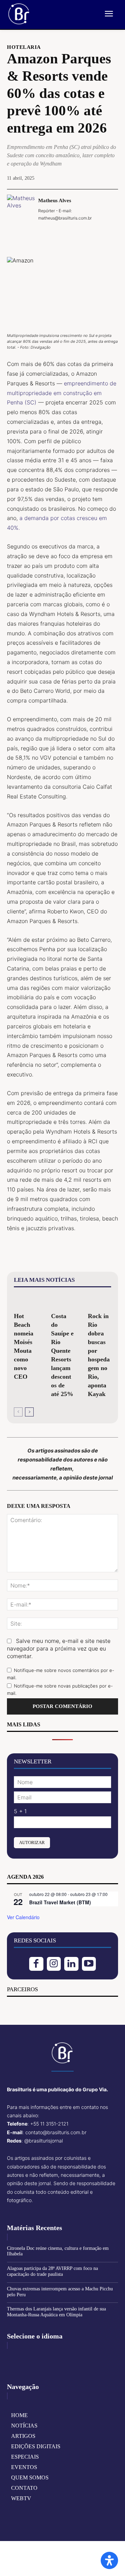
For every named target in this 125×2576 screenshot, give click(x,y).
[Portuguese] (34, 2358)
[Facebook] (30, 234)
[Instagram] (54, 1964)
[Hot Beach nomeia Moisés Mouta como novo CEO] (26, 1301)
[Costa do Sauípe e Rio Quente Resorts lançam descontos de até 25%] (63, 1301)
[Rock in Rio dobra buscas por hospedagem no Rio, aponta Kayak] (99, 1301)
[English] (13, 2358)
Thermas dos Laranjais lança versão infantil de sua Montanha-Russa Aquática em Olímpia (56, 2312)
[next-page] (29, 1412)
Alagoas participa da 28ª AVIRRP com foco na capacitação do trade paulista (52, 2271)
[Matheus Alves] (21, 209)
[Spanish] (45, 2358)
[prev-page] (18, 1412)
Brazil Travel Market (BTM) (60, 1902)
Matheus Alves (55, 200)
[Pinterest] (62, 234)
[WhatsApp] (78, 234)
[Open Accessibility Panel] (109, 2560)
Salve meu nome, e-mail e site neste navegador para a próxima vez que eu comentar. (59, 1648)
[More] (94, 234)
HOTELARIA (24, 47)
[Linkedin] (71, 1964)
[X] (46, 234)
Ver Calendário (23, 1917)
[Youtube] (89, 1964)
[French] (24, 2358)
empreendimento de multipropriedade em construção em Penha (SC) (62, 393)
